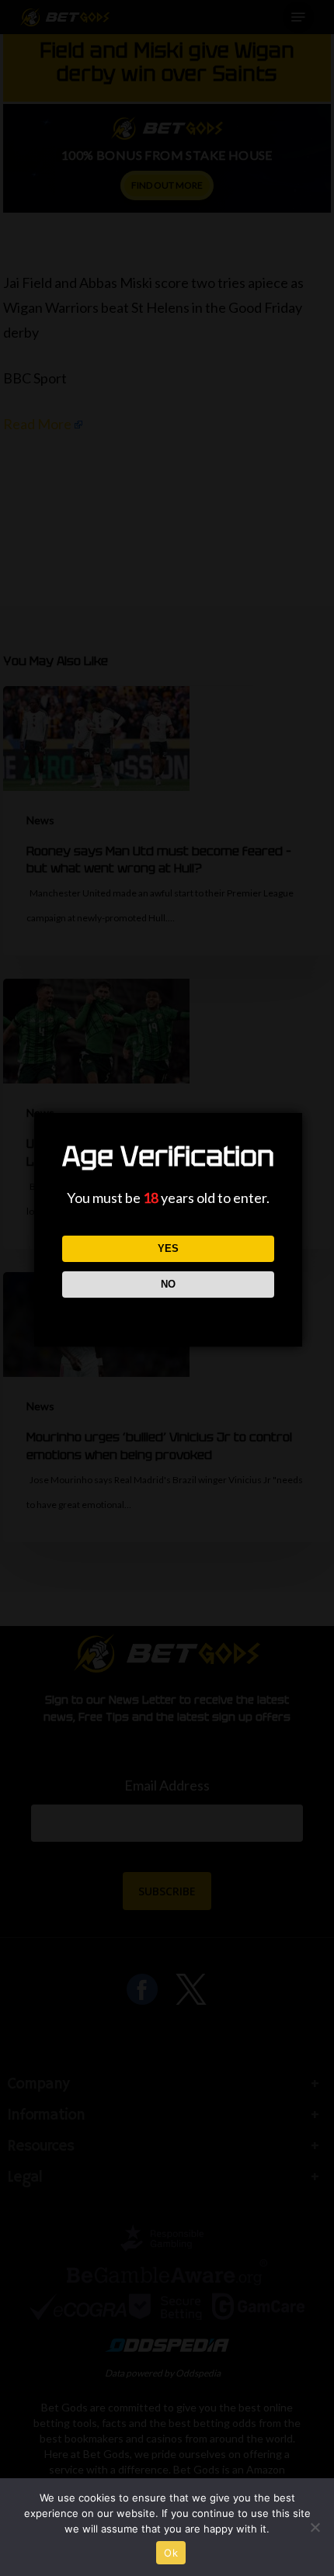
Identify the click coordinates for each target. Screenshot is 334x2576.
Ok (171, 2553)
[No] (315, 2527)
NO (168, 1284)
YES (168, 1248)
